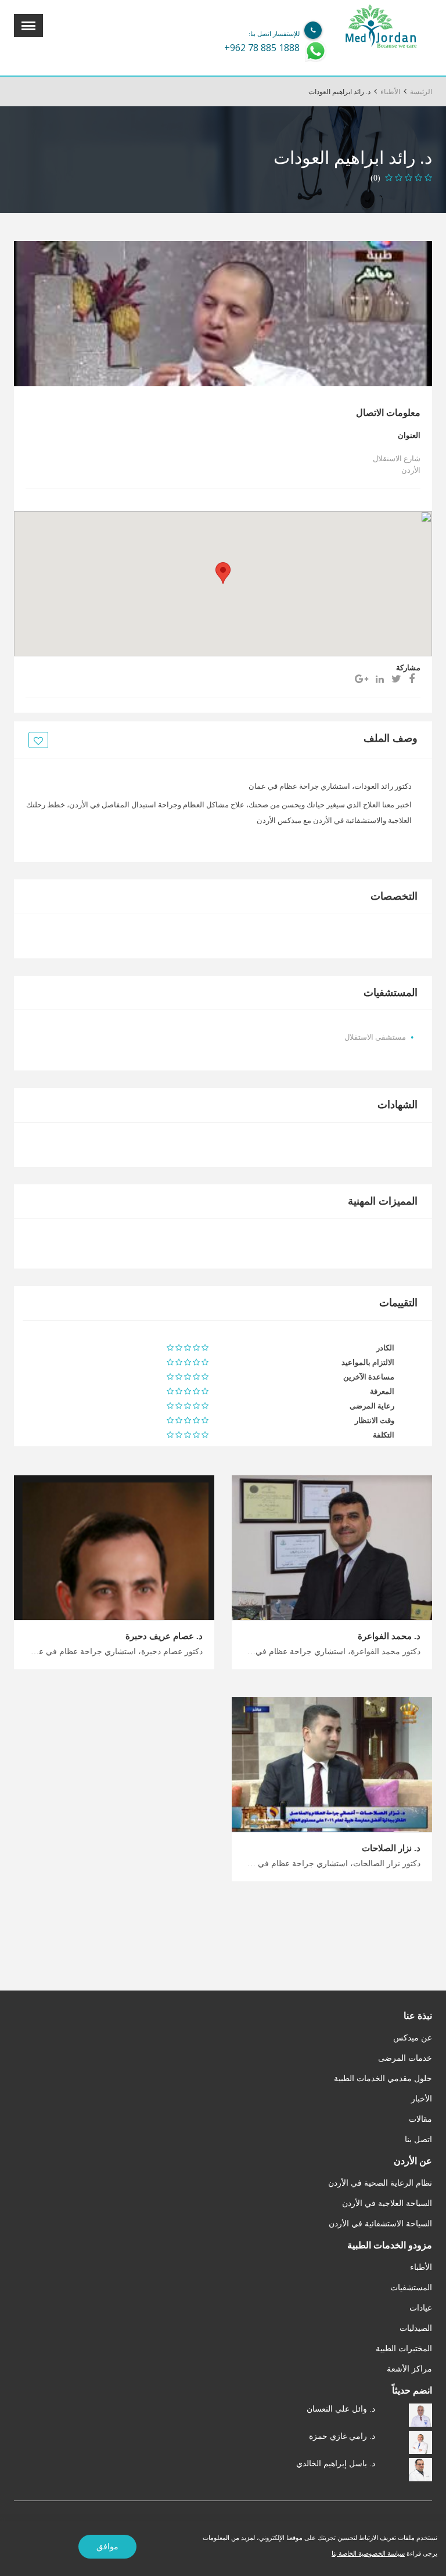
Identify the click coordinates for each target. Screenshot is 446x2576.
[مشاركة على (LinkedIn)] (380, 679)
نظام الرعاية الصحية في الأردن (380, 2183)
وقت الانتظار (375, 1420)
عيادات (421, 2308)
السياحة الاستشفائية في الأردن (380, 2224)
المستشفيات (411, 2288)
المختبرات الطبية (404, 2349)
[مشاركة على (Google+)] (362, 679)
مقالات (420, 2119)
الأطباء (390, 92)
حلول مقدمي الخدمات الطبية (383, 2079)
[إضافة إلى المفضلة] (37, 741)
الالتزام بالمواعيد (368, 1362)
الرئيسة (421, 92)
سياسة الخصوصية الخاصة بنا (368, 2553)
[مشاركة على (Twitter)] (396, 679)
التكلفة (384, 1435)
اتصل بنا (418, 2140)
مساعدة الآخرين (369, 1377)
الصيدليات (416, 2328)
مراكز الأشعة (409, 2369)
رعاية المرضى (372, 1406)
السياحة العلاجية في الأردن (387, 2203)
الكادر (385, 1348)
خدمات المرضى (405, 2058)
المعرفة (382, 1391)
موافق (107, 2547)
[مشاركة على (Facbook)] (412, 679)
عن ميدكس (413, 2038)
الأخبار (422, 2099)
